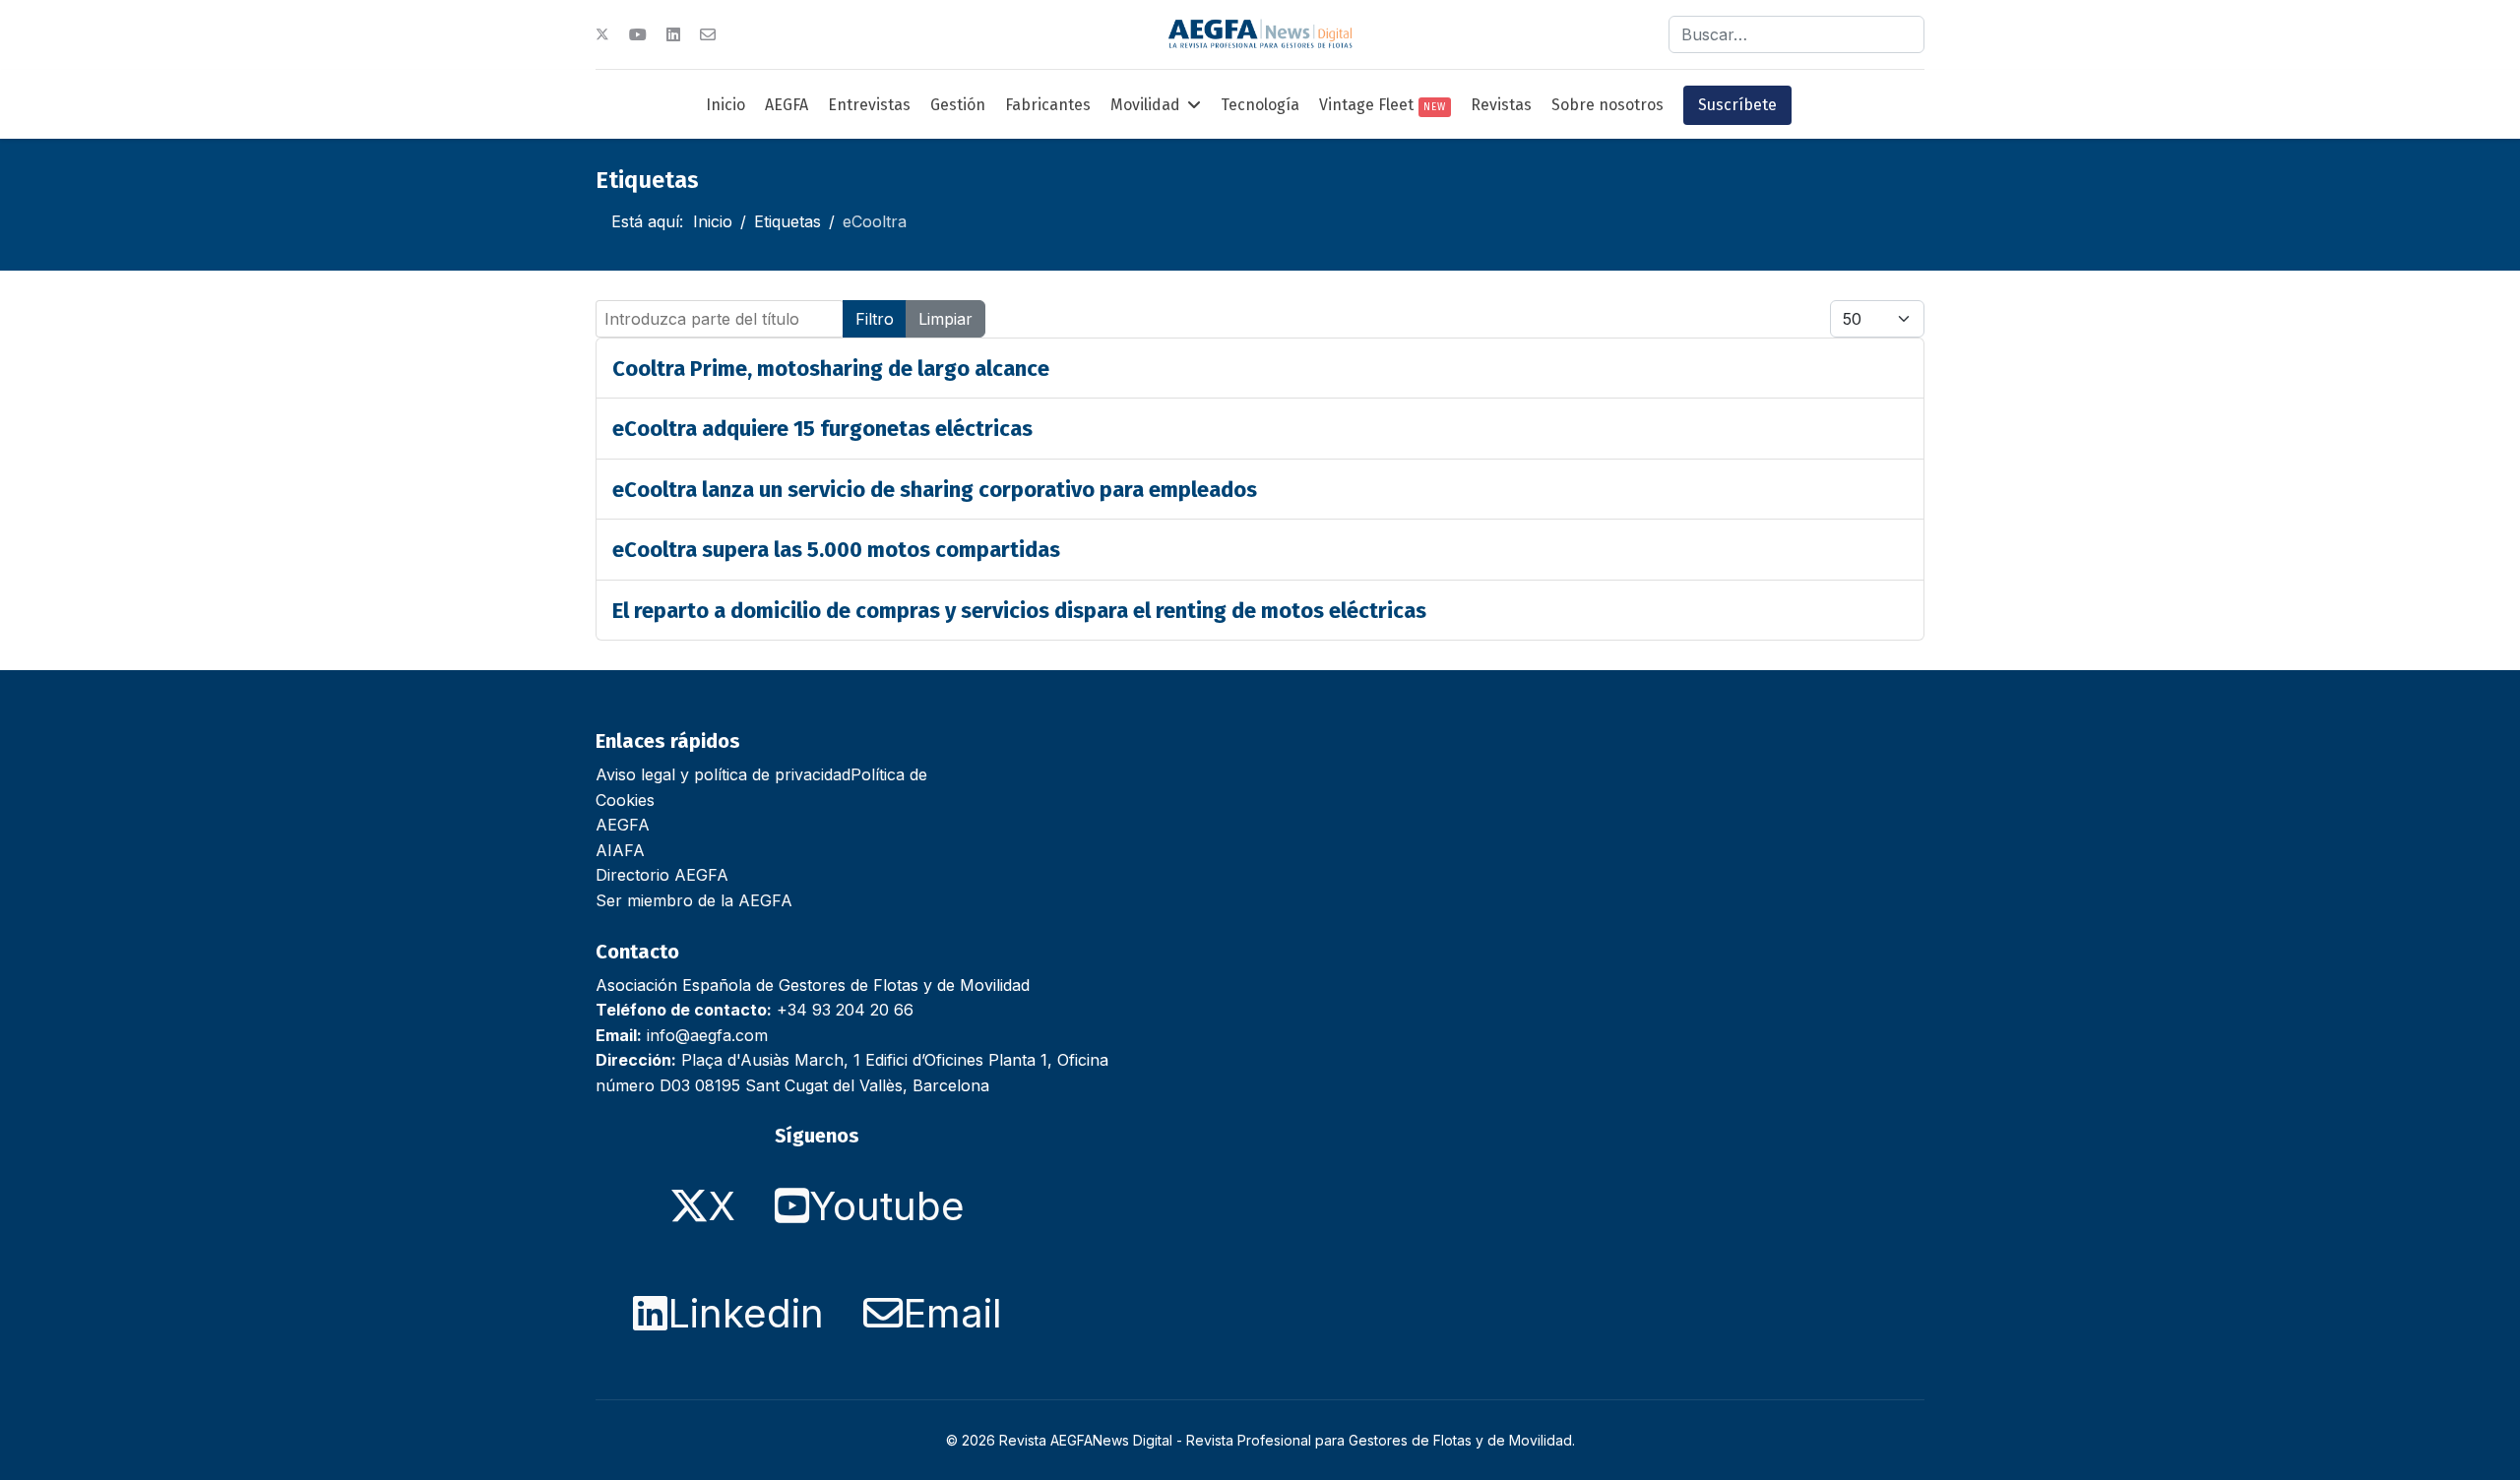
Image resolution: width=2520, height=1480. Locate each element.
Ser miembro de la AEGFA (694, 900)
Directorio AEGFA (662, 875)
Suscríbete (1737, 105)
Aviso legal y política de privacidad (723, 774)
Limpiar (945, 319)
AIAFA (620, 850)
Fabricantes (1048, 105)
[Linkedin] (673, 34)
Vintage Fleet (1383, 105)
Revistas (1501, 105)
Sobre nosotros (1607, 105)
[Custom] (708, 34)
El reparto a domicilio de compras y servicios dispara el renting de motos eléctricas (1019, 611)
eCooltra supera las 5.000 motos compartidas (836, 550)
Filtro (875, 319)
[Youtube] (638, 34)
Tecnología (1260, 105)
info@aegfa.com (707, 1035)
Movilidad (1145, 105)
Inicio (725, 105)
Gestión (958, 105)
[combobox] (1796, 34)
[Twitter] (602, 34)
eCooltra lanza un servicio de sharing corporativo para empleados (935, 490)
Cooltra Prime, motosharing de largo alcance (831, 369)
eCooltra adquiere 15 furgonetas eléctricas (822, 429)
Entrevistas (869, 105)
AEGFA (787, 105)
